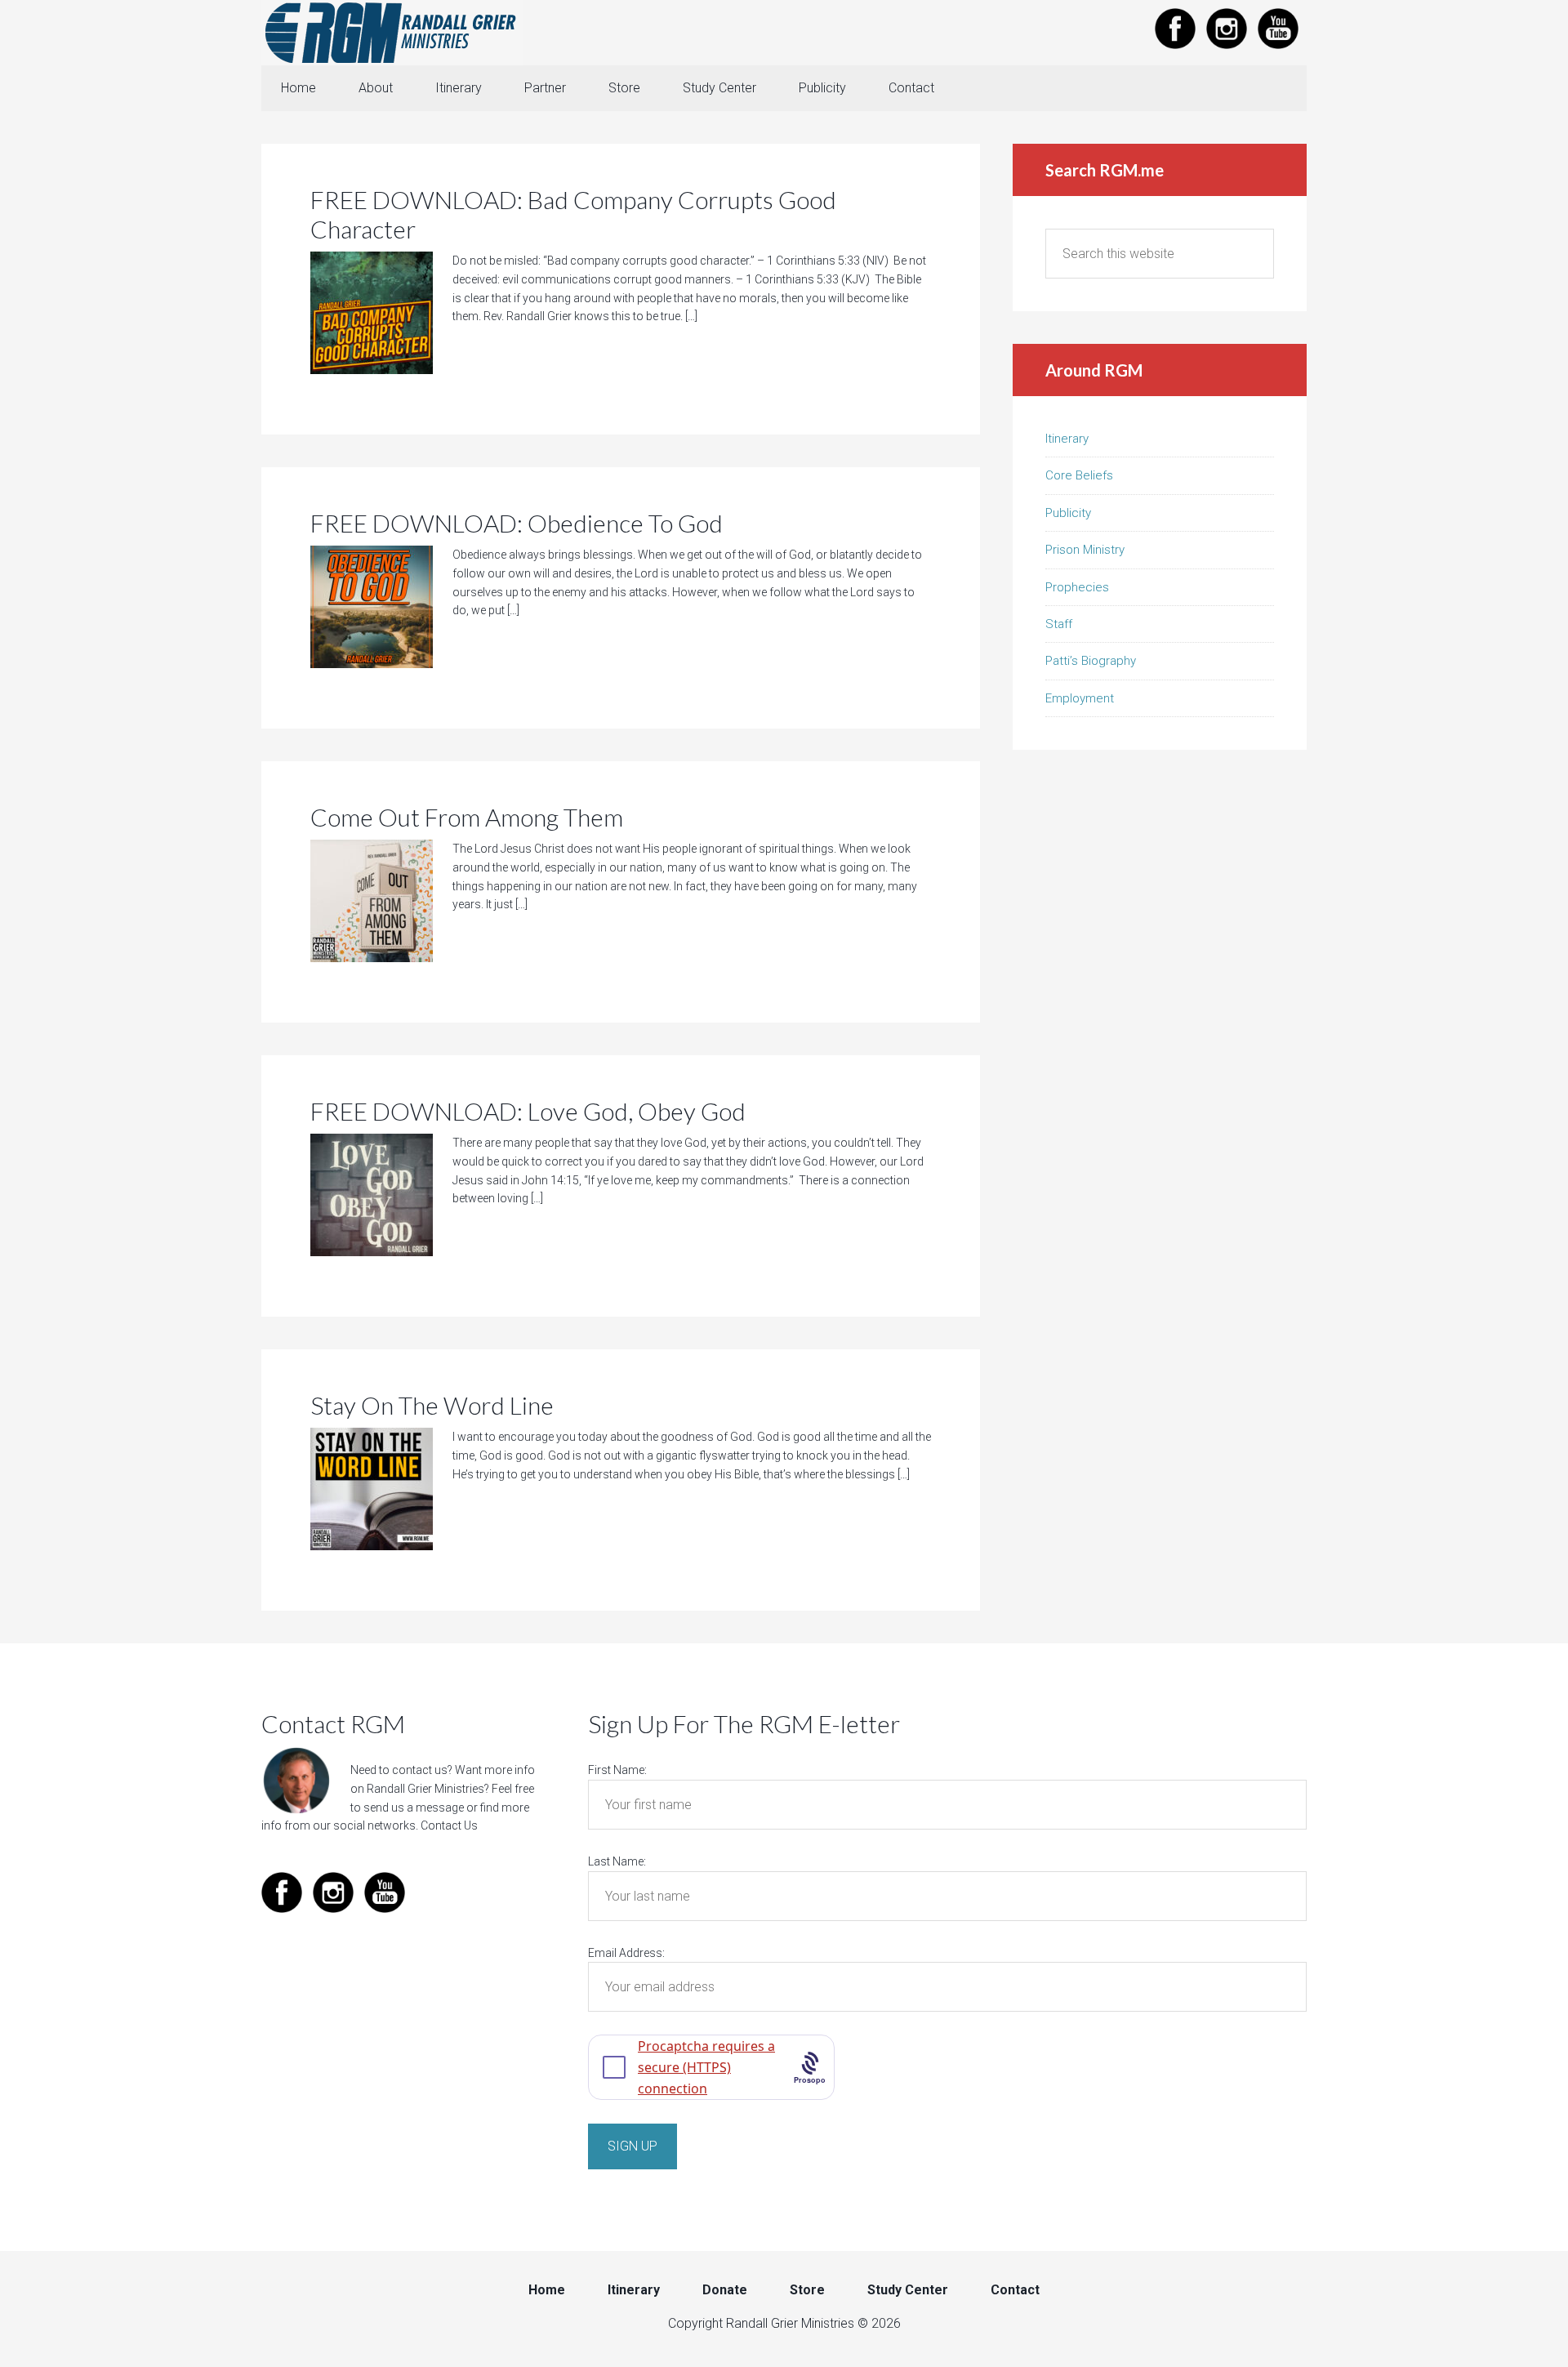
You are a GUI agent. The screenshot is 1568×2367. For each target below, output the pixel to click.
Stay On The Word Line (432, 1405)
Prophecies (1077, 587)
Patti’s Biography (1091, 661)
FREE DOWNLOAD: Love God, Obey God (528, 1111)
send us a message (414, 1808)
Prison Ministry (1085, 550)
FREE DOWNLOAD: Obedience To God (517, 523)
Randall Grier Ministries (392, 33)
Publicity (1068, 513)
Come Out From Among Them (467, 817)
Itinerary (1067, 439)
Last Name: (617, 1861)
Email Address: (626, 1953)
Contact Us (449, 1825)
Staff (1059, 624)
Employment (1080, 698)
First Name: (617, 1770)
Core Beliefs (1079, 475)
